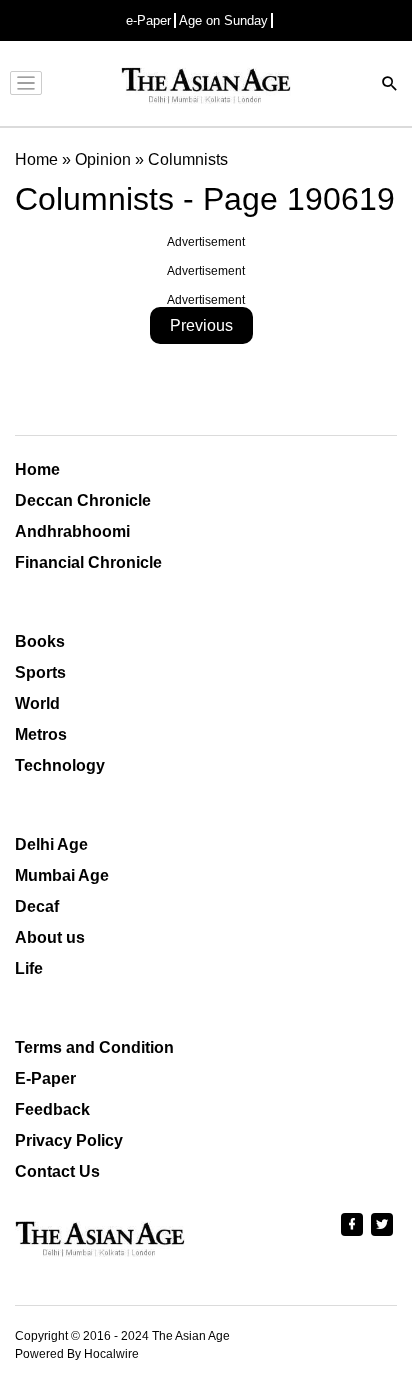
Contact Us (57, 1171)
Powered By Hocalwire (77, 1354)
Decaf (37, 906)
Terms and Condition (94, 1047)
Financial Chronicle (88, 562)
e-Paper (148, 20)
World (37, 703)
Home (37, 469)
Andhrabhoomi (72, 531)
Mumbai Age (62, 875)
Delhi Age (51, 844)
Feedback (52, 1109)
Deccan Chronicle (83, 500)
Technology (60, 765)
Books (40, 641)
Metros (41, 734)
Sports (40, 672)
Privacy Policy (69, 1140)
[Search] (390, 85)
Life (29, 968)
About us (50, 937)
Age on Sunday (223, 20)
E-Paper (45, 1078)
